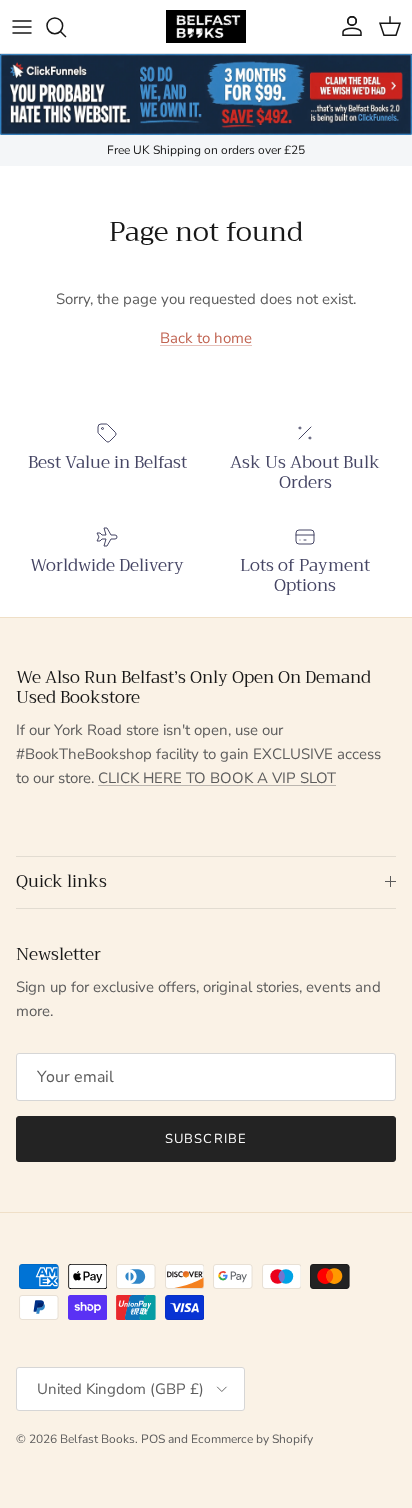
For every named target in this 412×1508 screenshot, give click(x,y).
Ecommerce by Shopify (252, 1439)
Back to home (206, 338)
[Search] (66, 27)
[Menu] (22, 27)
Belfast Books (97, 1439)
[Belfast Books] (206, 26)
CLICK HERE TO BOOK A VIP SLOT (217, 778)
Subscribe (205, 1139)
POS (153, 1439)
